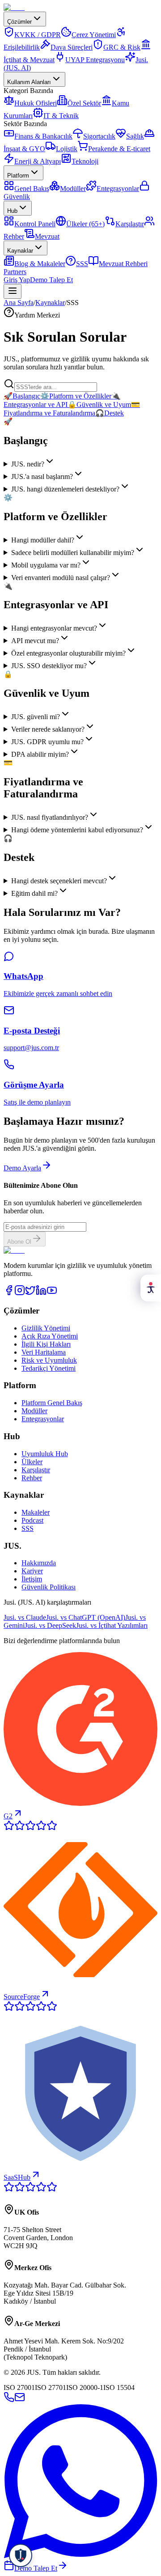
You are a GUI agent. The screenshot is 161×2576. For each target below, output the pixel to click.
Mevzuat (47, 236)
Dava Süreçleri (72, 47)
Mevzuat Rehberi (123, 264)
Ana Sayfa (19, 303)
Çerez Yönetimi (94, 35)
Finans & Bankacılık (43, 136)
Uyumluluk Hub (45, 1454)
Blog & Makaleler (40, 264)
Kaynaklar (20, 251)
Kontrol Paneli (35, 224)
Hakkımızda (39, 1563)
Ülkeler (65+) (85, 224)
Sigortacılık (99, 136)
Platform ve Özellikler (76, 396)
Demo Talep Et (51, 280)
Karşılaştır (130, 224)
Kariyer (32, 1571)
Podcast (32, 1520)
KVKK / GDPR (38, 35)
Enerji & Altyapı (38, 161)
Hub (12, 211)
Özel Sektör (84, 103)
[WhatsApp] (80, 2556)
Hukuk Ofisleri (36, 103)
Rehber (32, 1478)
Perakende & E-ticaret (119, 149)
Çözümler (19, 22)
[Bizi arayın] (9, 2400)
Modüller (73, 189)
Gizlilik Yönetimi (46, 1328)
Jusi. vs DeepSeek (50, 1625)
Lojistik (67, 149)
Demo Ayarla (22, 1168)
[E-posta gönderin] (20, 2400)
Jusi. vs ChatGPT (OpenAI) (86, 1617)
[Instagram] (20, 1293)
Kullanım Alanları (29, 82)
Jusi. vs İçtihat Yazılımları (112, 1625)
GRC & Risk (122, 47)
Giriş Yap (17, 280)
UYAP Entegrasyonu (95, 60)
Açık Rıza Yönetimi (50, 1336)
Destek (110, 413)
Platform (18, 176)
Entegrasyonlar (118, 189)
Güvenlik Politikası (49, 1587)
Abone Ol (19, 1242)
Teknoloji (85, 161)
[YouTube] (52, 1293)
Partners (15, 272)
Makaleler (36, 1512)
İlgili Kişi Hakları (46, 1344)
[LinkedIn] (41, 1293)
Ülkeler (32, 1462)
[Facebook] (9, 1293)
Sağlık (135, 136)
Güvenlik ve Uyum (99, 405)
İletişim (32, 1579)
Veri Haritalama (44, 1352)
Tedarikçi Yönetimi (49, 1368)
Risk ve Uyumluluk (49, 1360)
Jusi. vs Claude (25, 1617)
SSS (82, 264)
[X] (30, 1293)
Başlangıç (22, 396)
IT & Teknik (61, 116)
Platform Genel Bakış (52, 1403)
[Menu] (13, 291)
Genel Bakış (32, 189)
